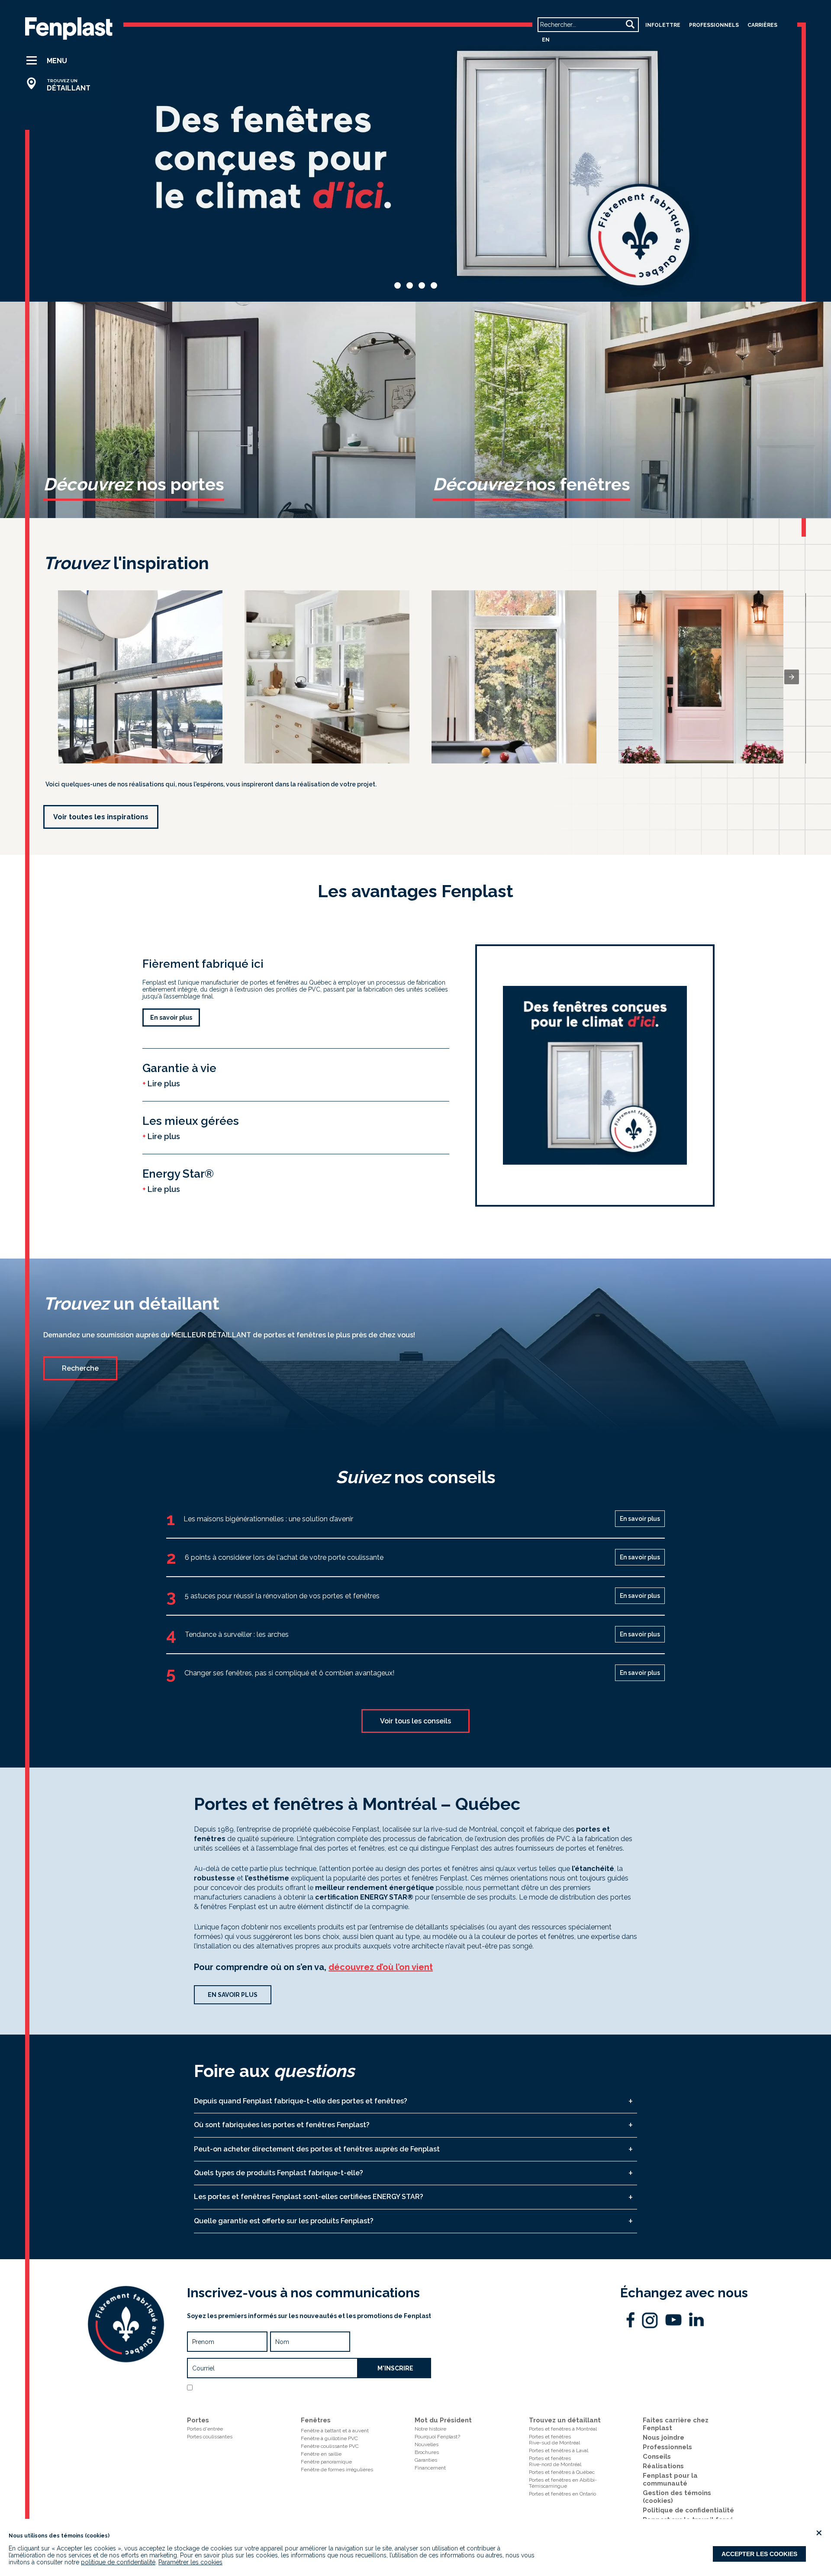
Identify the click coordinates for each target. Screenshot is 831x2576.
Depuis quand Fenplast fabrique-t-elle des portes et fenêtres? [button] (301, 2101)
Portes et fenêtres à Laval (559, 2450)
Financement (430, 2468)
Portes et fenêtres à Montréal (563, 2429)
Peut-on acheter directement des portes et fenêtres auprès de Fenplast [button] (317, 2149)
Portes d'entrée (205, 2429)
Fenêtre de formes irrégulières (337, 2470)
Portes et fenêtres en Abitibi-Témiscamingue (563, 2483)
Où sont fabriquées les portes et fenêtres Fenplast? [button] (282, 2125)
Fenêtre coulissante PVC (330, 2446)
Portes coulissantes (210, 2437)
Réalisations (663, 2466)
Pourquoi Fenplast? (437, 2437)
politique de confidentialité (118, 2562)
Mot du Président (443, 2420)
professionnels (714, 25)
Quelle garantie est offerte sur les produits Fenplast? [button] (284, 2221)
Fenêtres (316, 2420)
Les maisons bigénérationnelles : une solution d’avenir (268, 1519)
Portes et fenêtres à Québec (562, 2472)
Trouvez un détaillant (565, 2420)
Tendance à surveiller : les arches (237, 1634)
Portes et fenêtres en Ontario (562, 2494)
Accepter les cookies (759, 2554)
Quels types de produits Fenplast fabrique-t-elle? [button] (279, 2173)
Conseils (657, 2457)
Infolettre (663, 25)
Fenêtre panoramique (326, 2462)
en (546, 40)
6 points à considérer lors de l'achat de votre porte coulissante (284, 1557)
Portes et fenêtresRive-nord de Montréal (555, 2461)
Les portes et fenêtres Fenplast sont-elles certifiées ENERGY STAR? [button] (309, 2197)
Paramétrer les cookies (190, 2562)
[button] (62, 61)
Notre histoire (430, 2429)
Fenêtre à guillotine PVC (329, 2438)
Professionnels (667, 2447)
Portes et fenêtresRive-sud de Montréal (554, 2440)
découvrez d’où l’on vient (381, 1967)
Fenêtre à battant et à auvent (335, 2431)
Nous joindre (664, 2438)
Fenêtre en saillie (321, 2454)
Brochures (427, 2452)
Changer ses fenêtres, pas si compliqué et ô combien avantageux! (289, 1673)
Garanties (426, 2460)
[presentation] (792, 677)
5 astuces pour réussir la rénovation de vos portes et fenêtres (282, 1596)
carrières (762, 25)
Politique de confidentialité (308, 2399)
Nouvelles (427, 2444)
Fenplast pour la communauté (670, 2479)
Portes (198, 2420)
